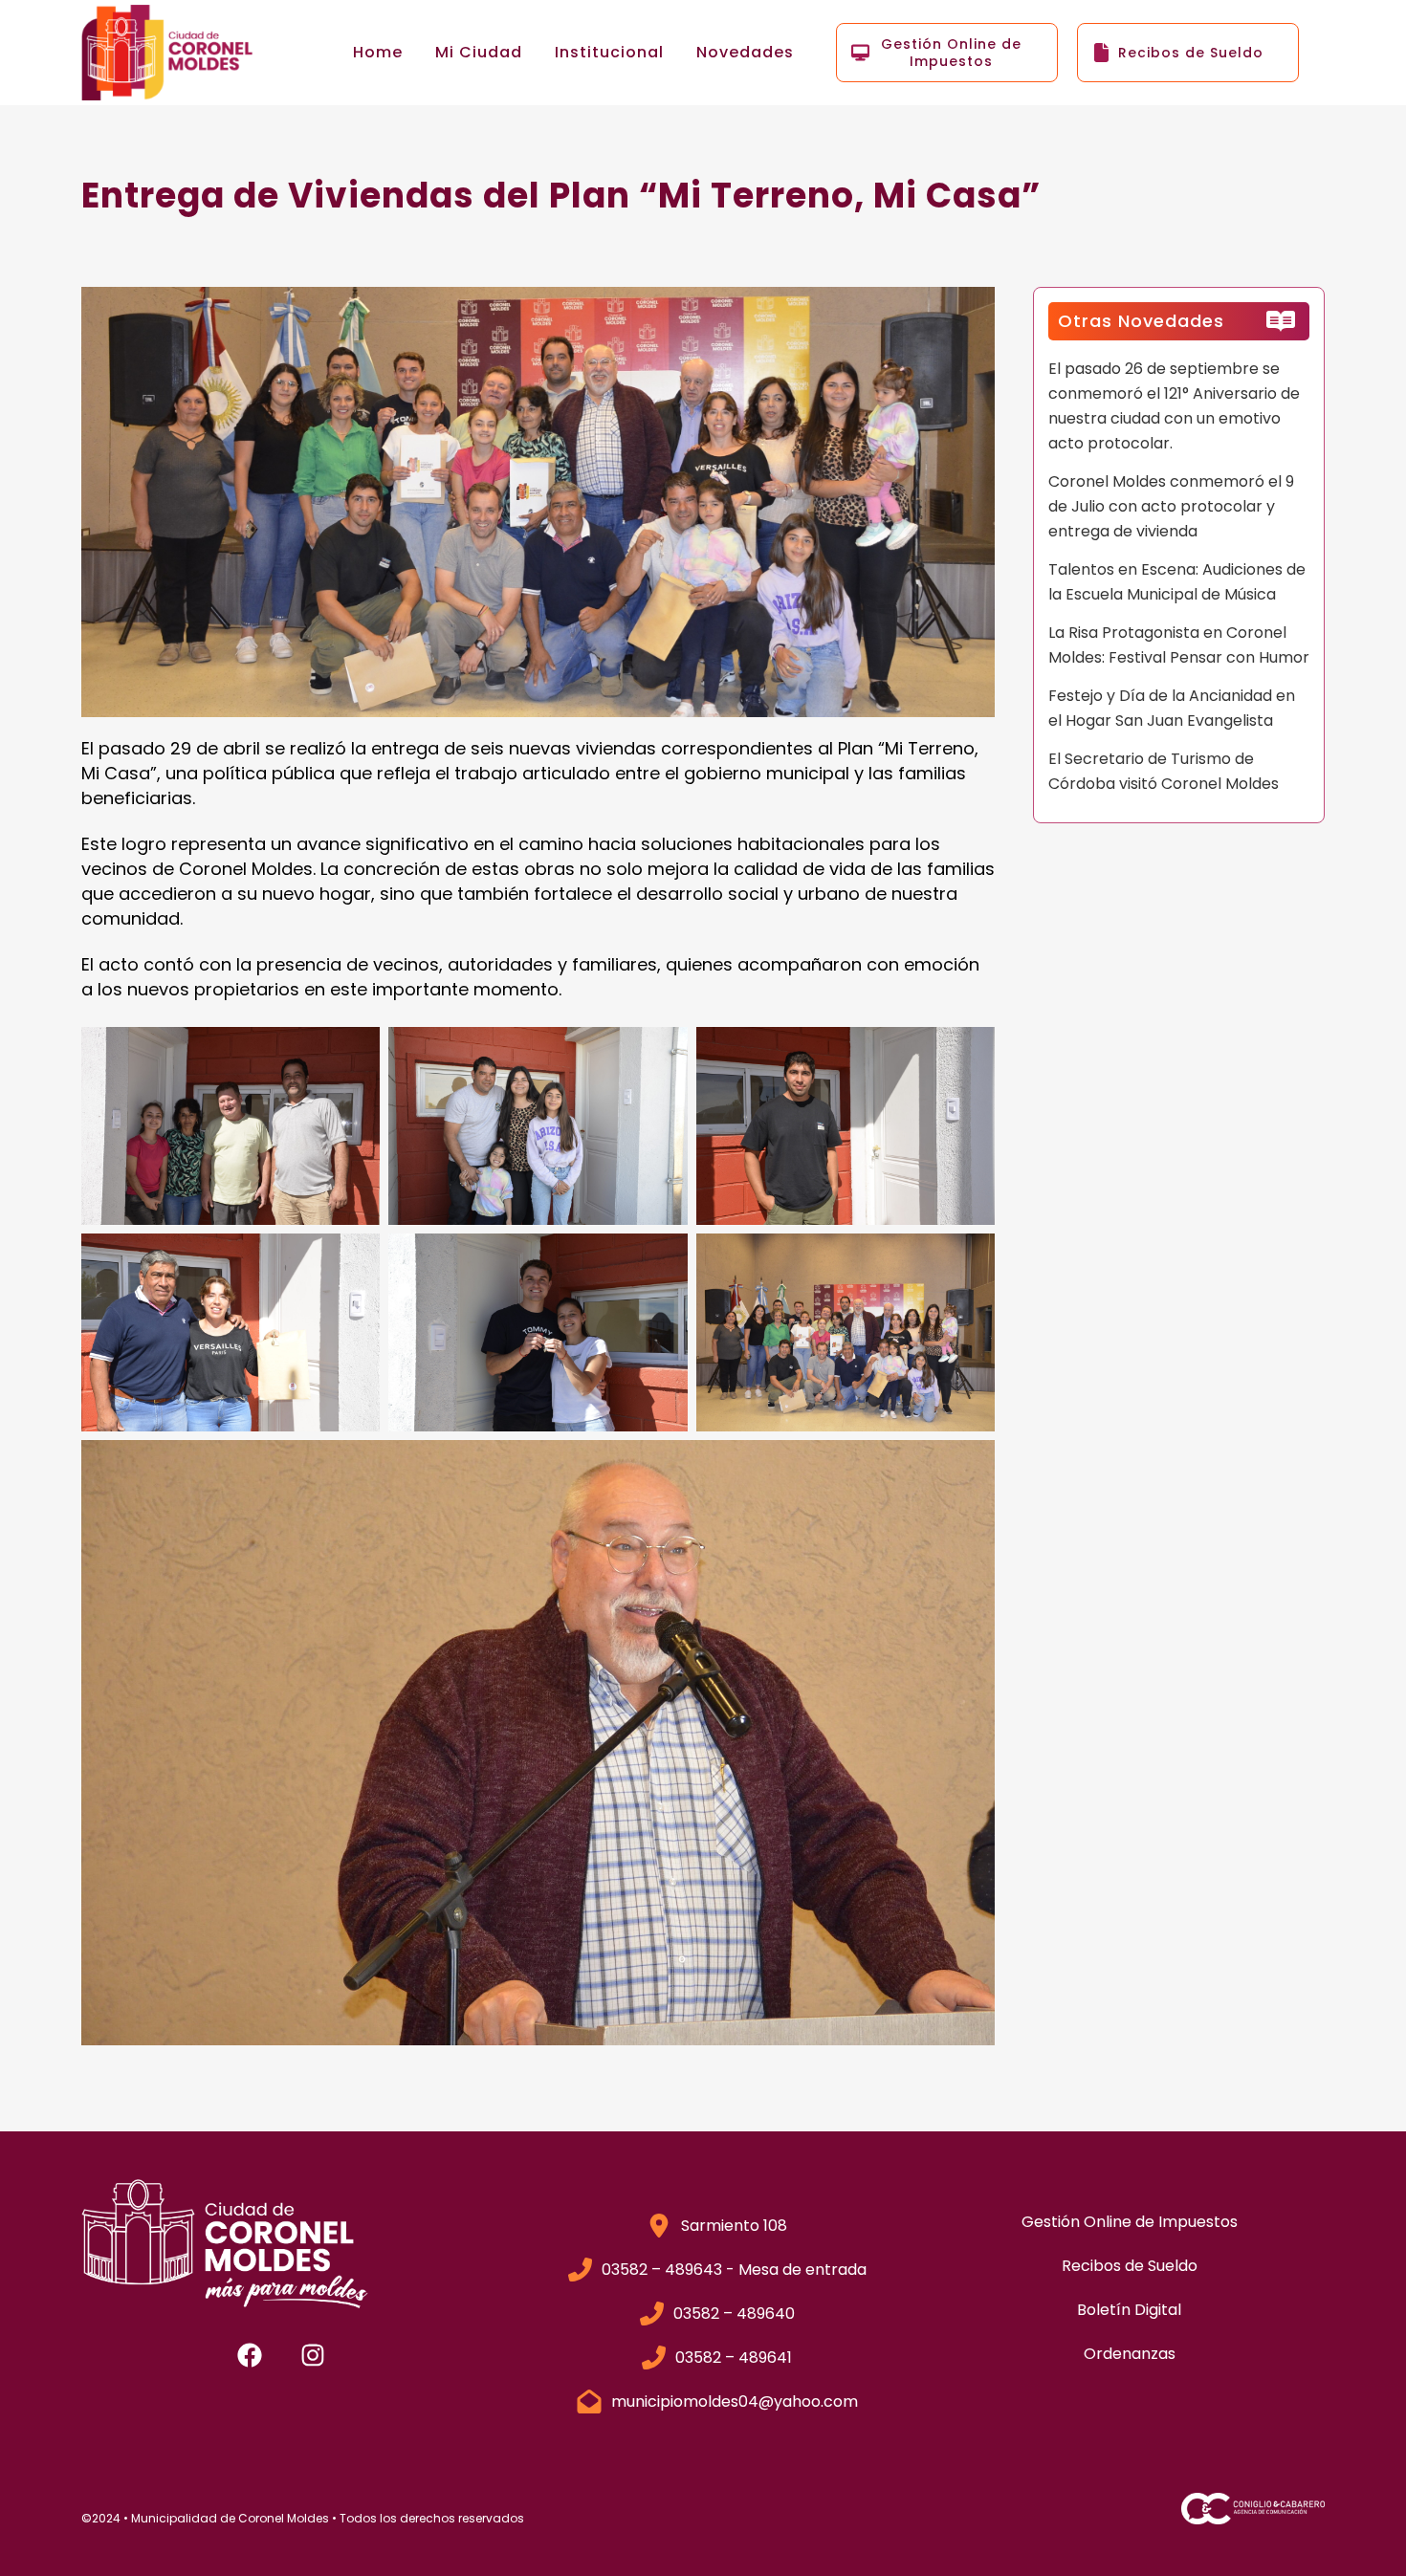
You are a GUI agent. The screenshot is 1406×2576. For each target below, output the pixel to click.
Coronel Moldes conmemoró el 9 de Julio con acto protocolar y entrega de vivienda (1171, 506)
